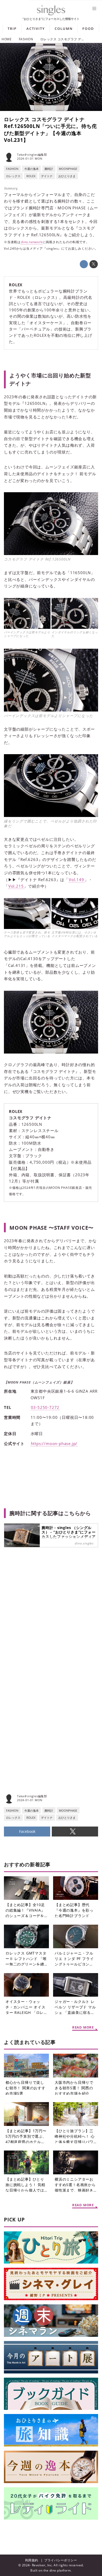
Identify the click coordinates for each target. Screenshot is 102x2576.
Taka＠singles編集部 (32, 155)
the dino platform (57, 2570)
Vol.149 (76, 880)
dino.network (32, 242)
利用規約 (32, 2560)
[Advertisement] (51, 1625)
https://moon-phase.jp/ (54, 1443)
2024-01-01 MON (30, 158)
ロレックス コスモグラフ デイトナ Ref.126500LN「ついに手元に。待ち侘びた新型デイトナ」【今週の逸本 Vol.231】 (50, 130)
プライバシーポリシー (61, 2560)
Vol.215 (16, 886)
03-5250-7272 (45, 1407)
